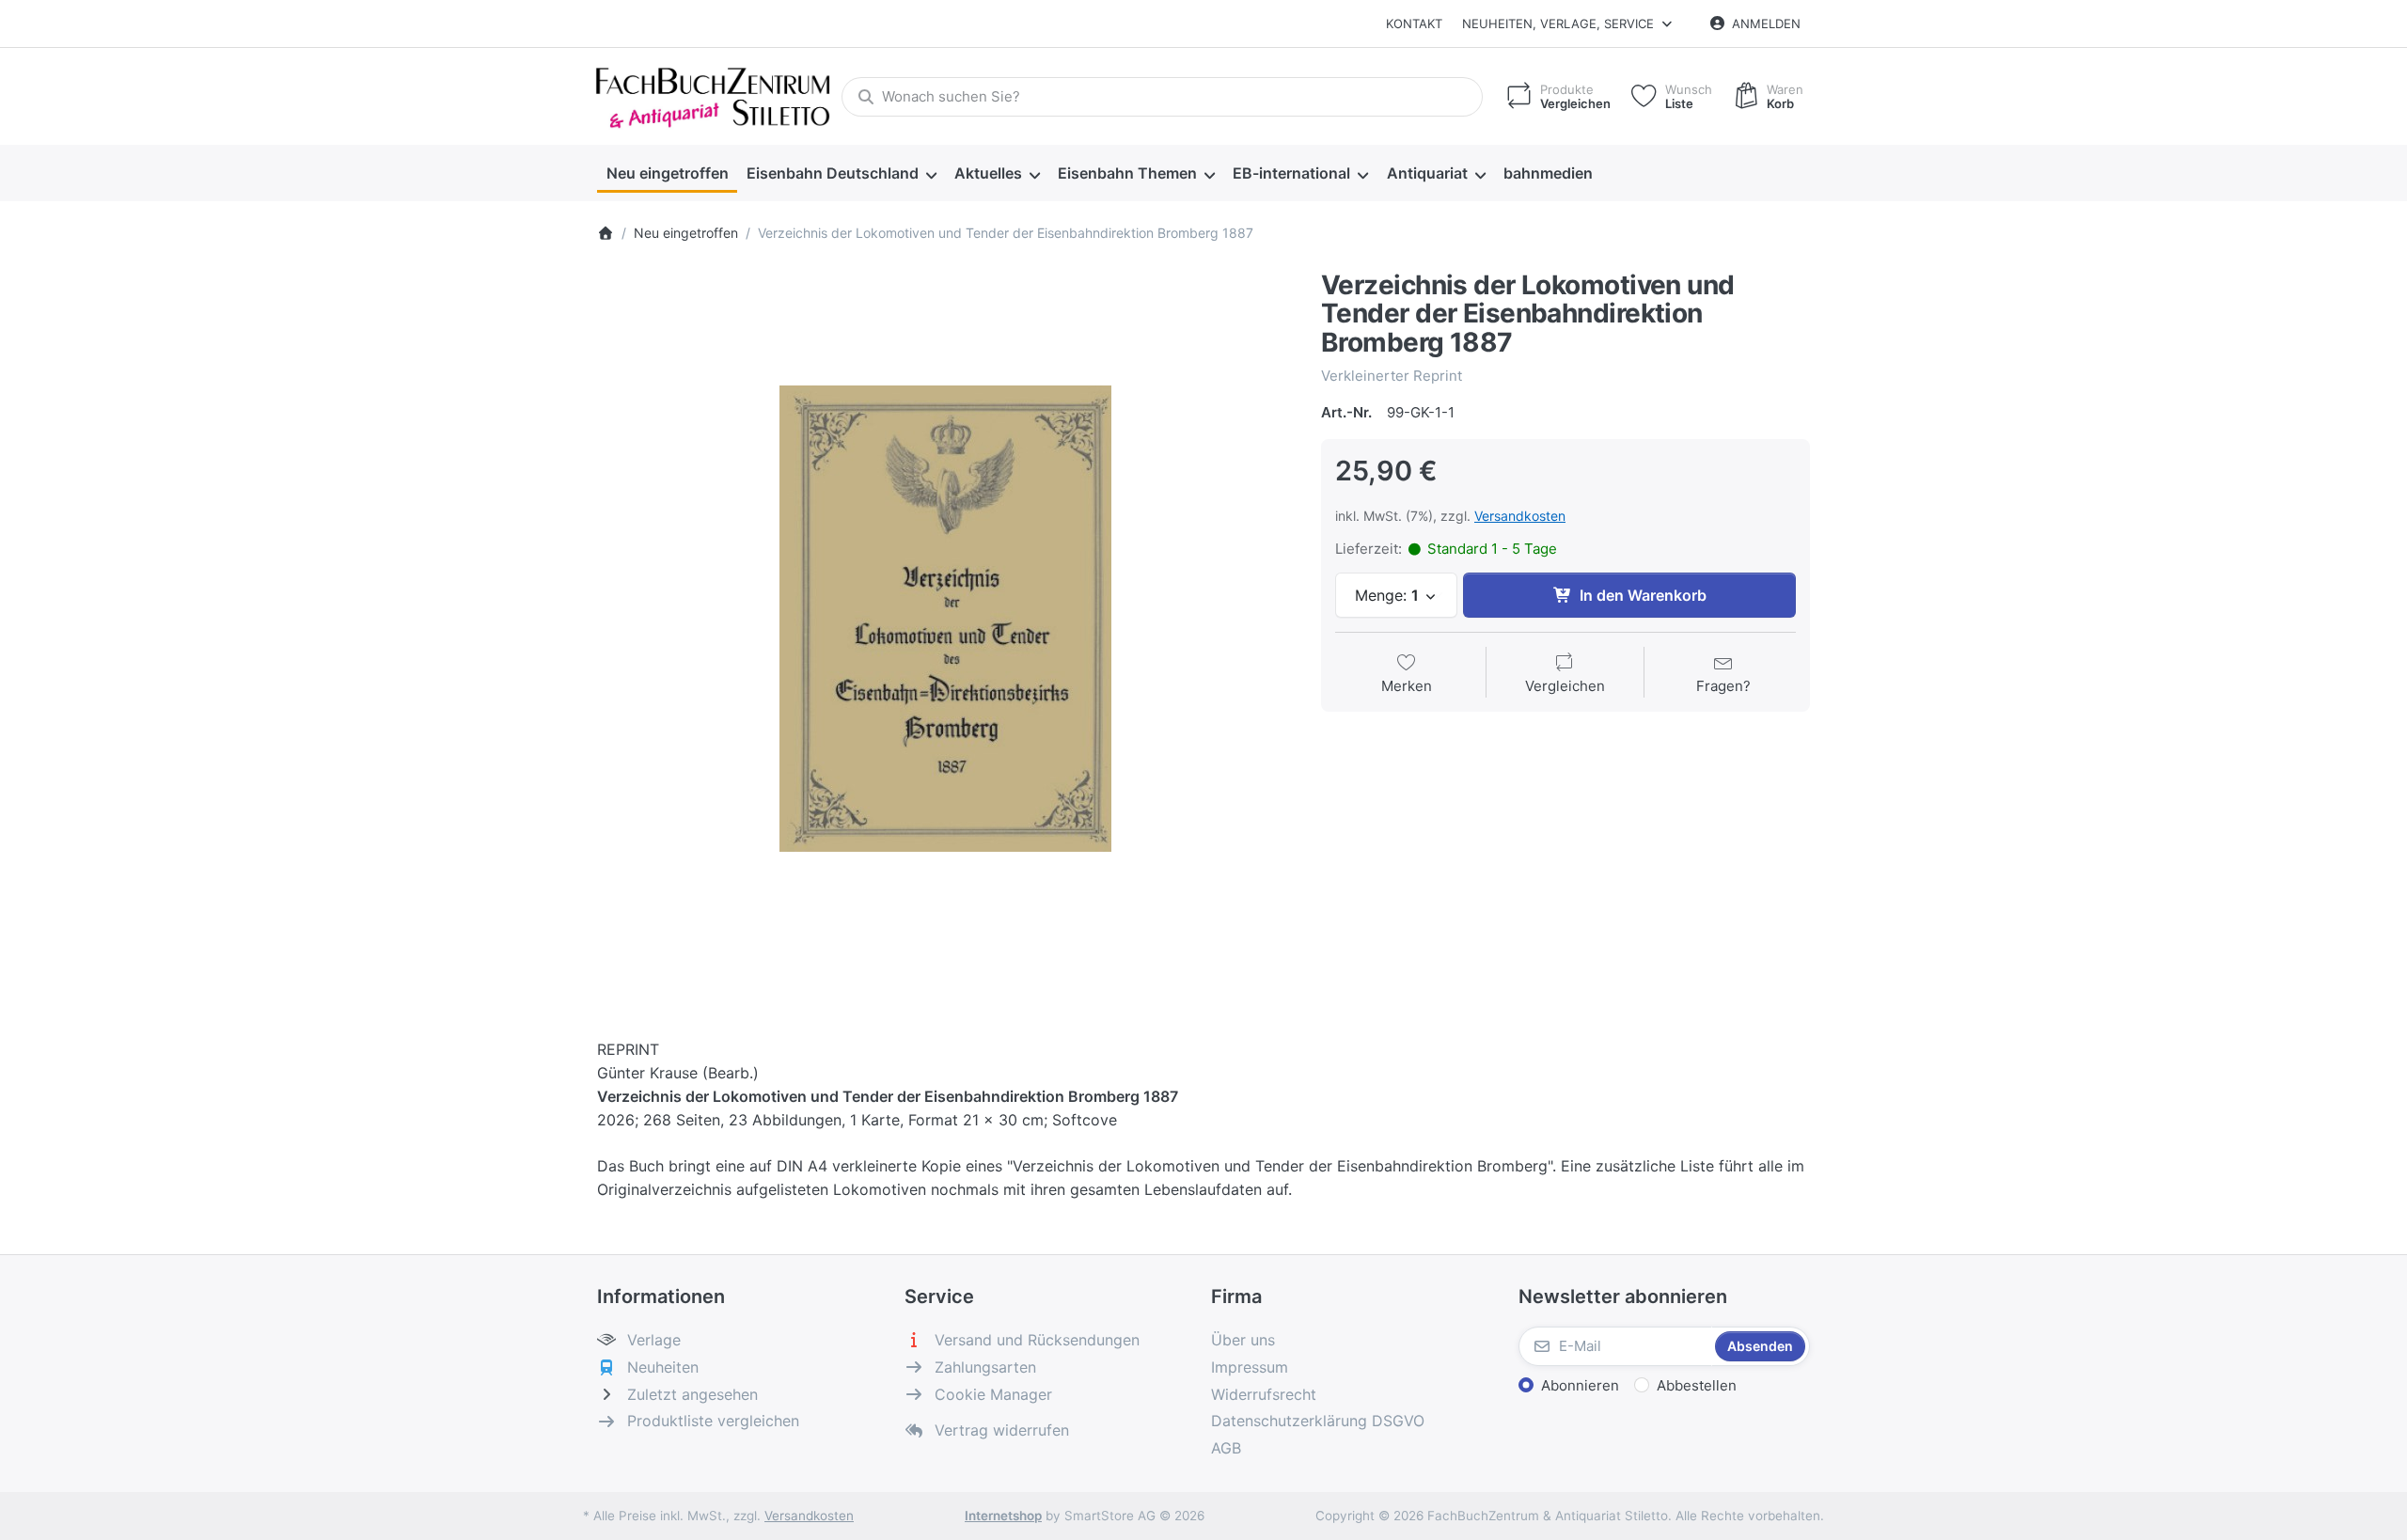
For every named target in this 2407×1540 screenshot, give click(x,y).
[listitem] (945, 619)
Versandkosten (1520, 516)
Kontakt (1414, 24)
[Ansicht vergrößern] (945, 619)
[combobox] (1162, 97)
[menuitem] (667, 174)
